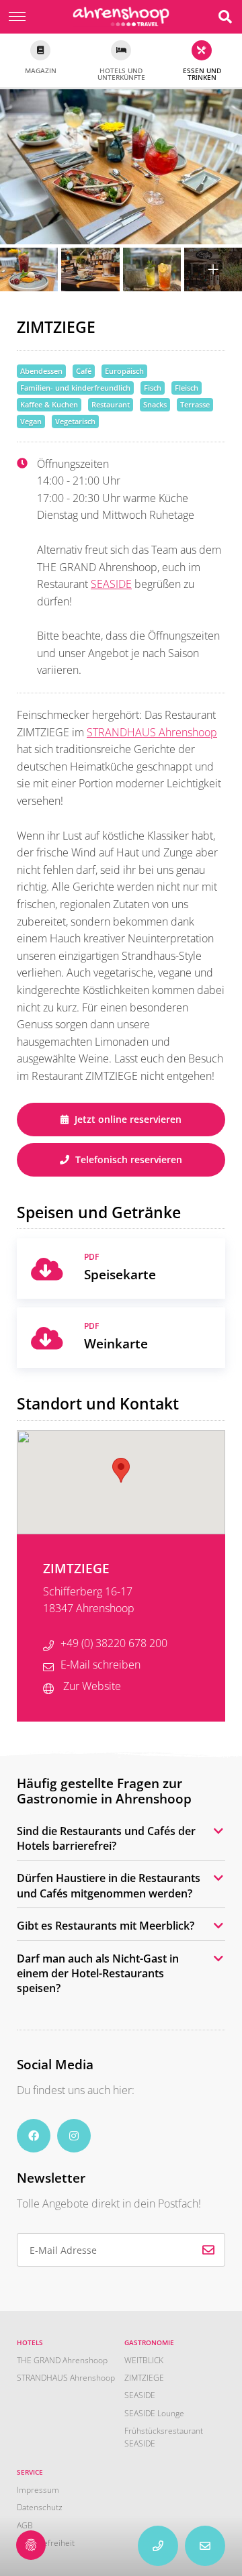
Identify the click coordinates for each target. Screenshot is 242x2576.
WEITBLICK (144, 2360)
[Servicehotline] (205, 2546)
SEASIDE (111, 584)
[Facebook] (34, 2136)
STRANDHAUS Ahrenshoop (152, 732)
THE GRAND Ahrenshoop (62, 2360)
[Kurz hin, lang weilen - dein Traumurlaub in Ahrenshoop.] (121, 16)
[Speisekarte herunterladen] (47, 1269)
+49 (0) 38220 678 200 (114, 1643)
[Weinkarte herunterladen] (47, 1338)
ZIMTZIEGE (144, 2378)
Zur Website (91, 1686)
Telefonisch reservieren (127, 1159)
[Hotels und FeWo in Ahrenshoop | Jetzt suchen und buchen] (225, 17)
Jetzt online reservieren (127, 1119)
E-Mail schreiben (100, 1665)
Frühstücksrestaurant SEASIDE (164, 2437)
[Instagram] (74, 2136)
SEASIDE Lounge (154, 2413)
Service (30, 2472)
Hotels (30, 2342)
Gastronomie (149, 2342)
